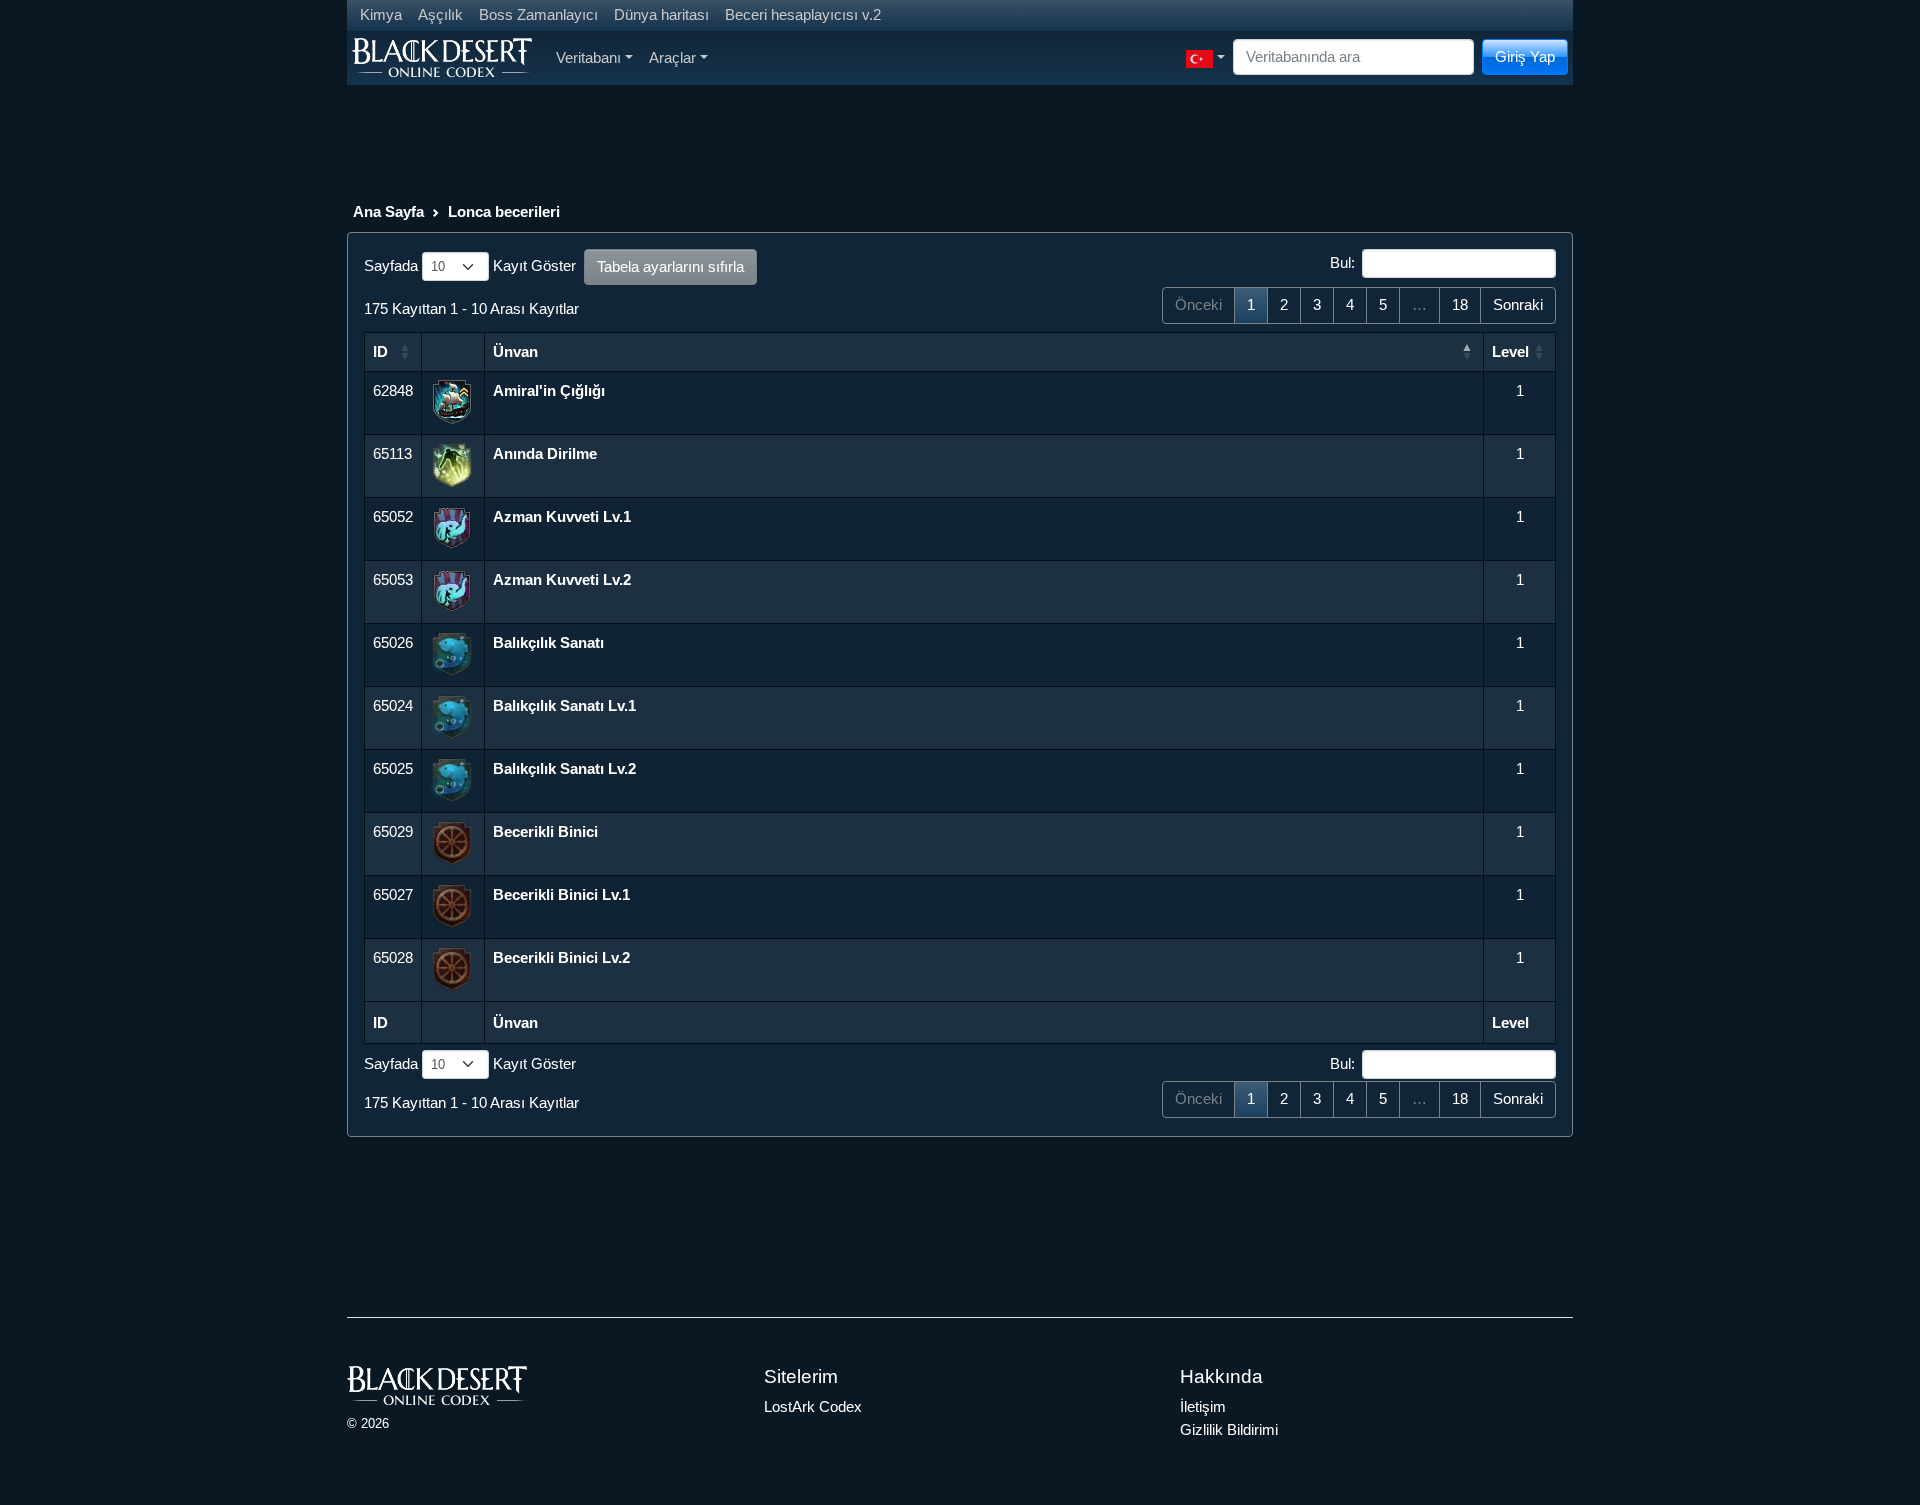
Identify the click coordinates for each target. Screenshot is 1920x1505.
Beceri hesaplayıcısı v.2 (803, 14)
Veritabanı (588, 57)
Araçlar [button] (672, 57)
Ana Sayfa (388, 211)
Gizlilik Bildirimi (1229, 1429)
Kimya (381, 14)
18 (1460, 304)
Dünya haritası (661, 14)
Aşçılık (440, 14)
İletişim (1203, 1406)
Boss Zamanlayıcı (538, 14)
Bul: (1342, 262)
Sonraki (1518, 304)
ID (380, 351)
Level (1510, 351)
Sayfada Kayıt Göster (470, 265)
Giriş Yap (1525, 56)
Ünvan (515, 351)
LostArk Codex (813, 1406)
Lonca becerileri (504, 211)
